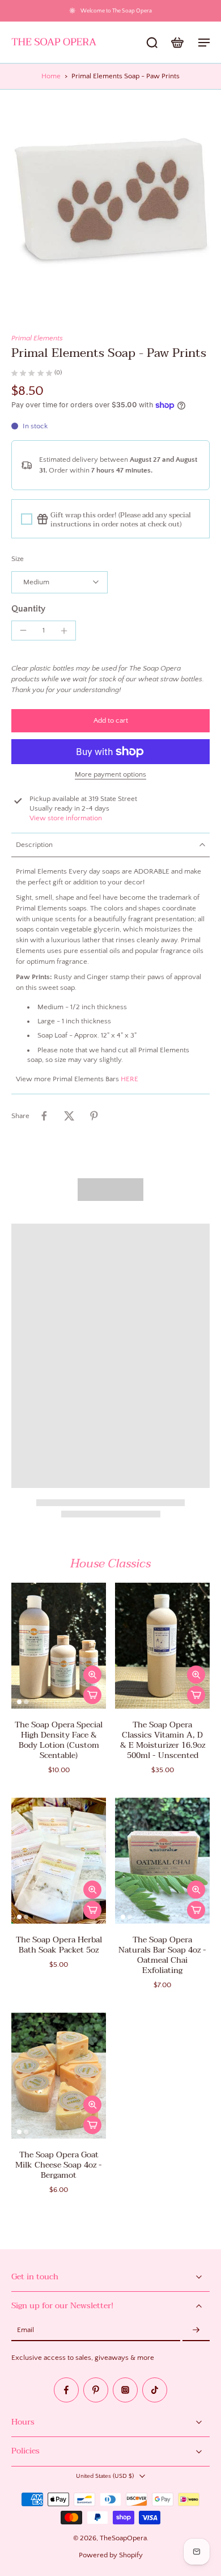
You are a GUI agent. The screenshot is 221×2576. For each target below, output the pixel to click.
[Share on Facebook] (44, 1116)
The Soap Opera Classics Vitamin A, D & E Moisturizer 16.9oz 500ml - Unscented (163, 1740)
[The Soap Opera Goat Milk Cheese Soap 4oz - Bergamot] (59, 2076)
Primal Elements (37, 338)
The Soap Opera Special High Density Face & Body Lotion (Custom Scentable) (59, 1740)
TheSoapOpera (123, 2538)
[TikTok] (155, 2390)
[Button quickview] (92, 1675)
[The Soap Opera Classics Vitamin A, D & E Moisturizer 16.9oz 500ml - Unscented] (162, 1646)
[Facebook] (66, 2390)
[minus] (23, 630)
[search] (152, 42)
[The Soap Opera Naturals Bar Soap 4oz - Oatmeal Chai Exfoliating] (162, 1861)
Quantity (28, 609)
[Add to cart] (92, 1695)
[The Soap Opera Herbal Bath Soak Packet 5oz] (59, 1861)
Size (18, 559)
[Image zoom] (110, 200)
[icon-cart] (177, 42)
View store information (66, 818)
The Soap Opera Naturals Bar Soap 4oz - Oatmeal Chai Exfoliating (162, 1955)
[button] (110, 721)
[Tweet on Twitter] (69, 1116)
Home (51, 76)
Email (25, 2330)
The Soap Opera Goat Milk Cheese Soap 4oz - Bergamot (59, 2165)
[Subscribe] (196, 2330)
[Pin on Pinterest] (94, 1116)
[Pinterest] (96, 2390)
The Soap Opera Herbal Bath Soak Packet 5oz (59, 1945)
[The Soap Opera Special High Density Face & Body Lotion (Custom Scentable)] (59, 1646)
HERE (129, 1079)
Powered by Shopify (111, 2555)
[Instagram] (125, 2390)
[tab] (19, 1702)
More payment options (110, 775)
